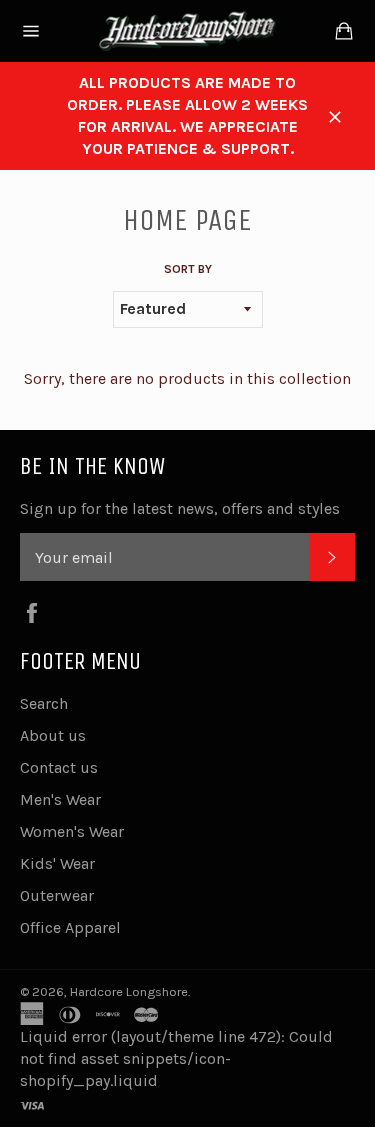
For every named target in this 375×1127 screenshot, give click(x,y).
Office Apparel (70, 927)
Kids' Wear (57, 863)
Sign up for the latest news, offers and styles (180, 508)
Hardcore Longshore (129, 991)
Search (44, 703)
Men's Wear (60, 799)
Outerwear (57, 895)
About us (53, 735)
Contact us (59, 767)
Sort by (188, 269)
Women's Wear (72, 831)
